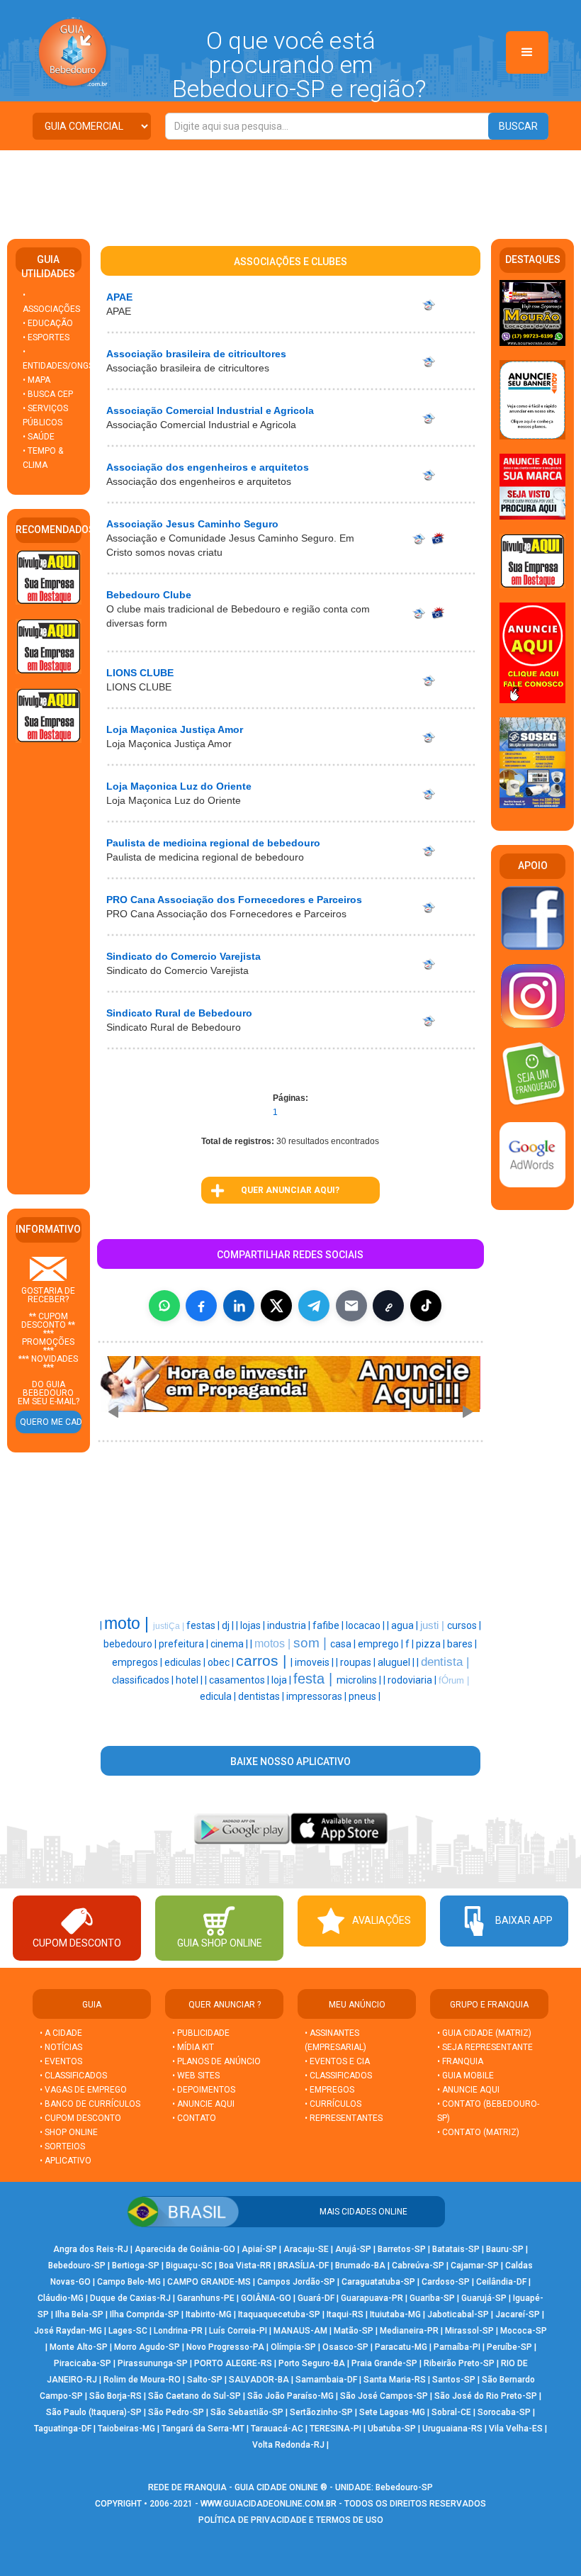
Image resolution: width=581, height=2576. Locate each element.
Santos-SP (454, 2380)
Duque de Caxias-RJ (130, 2298)
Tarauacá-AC (277, 2429)
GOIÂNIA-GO (266, 2298)
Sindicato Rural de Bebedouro (179, 1013)
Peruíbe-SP (509, 2347)
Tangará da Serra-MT (203, 2429)
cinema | (230, 1644)
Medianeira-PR (409, 2331)
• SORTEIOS (62, 2146)
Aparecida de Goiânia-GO (185, 2249)
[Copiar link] (388, 1306)
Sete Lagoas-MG (392, 2412)
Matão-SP (354, 2331)
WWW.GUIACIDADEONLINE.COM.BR (269, 2504)
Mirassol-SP (469, 2331)
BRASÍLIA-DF (303, 2266)
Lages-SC (128, 2331)
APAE (119, 297)
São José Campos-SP (384, 2396)
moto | (129, 1623)
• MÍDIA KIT (193, 2047)
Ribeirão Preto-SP (459, 2363)
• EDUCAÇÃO (48, 323)
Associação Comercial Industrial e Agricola (210, 410)
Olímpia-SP (293, 2347)
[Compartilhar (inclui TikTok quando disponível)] (426, 1306)
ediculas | (186, 1662)
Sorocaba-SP (504, 2412)
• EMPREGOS (329, 2090)
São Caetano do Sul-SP (194, 2396)
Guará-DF (316, 2298)
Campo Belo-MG (129, 2282)
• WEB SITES (196, 2076)
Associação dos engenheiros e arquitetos (208, 467)
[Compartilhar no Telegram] (314, 1306)
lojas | (254, 1625)
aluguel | (397, 1662)
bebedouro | (131, 1644)
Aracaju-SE (306, 2249)
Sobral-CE (451, 2412)
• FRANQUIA (461, 2061)
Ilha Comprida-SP (145, 2314)
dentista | (445, 1662)
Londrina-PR (178, 2331)
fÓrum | (454, 1680)
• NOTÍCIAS (61, 2047)
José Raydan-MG (68, 2331)
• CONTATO (194, 2118)
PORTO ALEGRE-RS (233, 2363)
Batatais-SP (456, 2249)
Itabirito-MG (209, 2314)
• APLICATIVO (66, 2161)
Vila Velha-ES (516, 2429)
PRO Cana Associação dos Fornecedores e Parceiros (234, 900)
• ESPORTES (46, 337)
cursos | (464, 1625)
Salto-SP (205, 2380)
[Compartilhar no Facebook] (201, 1306)
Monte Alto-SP (79, 2347)
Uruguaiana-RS (452, 2429)
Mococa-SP (524, 2331)
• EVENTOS (61, 2061)
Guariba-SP (432, 2298)
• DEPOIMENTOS (204, 2090)
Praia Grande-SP (384, 2363)
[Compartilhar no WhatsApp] (164, 1306)
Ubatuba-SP (392, 2429)
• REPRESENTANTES (344, 2118)
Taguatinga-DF (63, 2429)
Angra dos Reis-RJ (91, 2249)
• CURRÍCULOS (333, 2104)
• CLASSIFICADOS (73, 2076)
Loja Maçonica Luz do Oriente (179, 786)
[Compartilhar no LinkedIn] (239, 1306)
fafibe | (329, 1625)
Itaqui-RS (345, 2314)
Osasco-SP (345, 2347)
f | (411, 1644)
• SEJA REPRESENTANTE (486, 2047)
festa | (315, 1679)
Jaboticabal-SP (458, 2314)
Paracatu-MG (401, 2347)
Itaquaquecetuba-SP (279, 2314)
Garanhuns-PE (206, 2298)
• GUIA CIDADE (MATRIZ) (484, 2033)
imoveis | (315, 1662)
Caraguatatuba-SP (378, 2282)
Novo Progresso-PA (225, 2347)
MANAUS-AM (300, 2331)
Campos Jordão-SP (296, 2282)
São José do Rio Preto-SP (486, 2396)
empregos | (138, 1662)
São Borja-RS (115, 2396)
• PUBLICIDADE (201, 2033)
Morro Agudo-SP (147, 2347)
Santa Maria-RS (395, 2380)
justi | (434, 1625)
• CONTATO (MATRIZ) (478, 2132)
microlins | (360, 1680)
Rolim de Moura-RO (142, 2380)
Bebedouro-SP (77, 2266)
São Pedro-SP (176, 2412)
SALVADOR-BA (259, 2380)
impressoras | (317, 1696)
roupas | (359, 1662)
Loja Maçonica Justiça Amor (175, 729)
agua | (406, 1625)
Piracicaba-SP (83, 2363)
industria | (290, 1625)
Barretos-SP (402, 2249)
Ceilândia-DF (501, 2282)
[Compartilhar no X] (276, 1306)
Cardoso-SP (446, 2282)
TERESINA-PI (335, 2429)
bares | (462, 1644)
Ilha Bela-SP (79, 2314)
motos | (274, 1643)
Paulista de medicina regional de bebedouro (213, 843)
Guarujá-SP (484, 2298)
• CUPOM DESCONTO (80, 2118)
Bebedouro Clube (149, 595)
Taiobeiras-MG (126, 2429)
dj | (229, 1625)
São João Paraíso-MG (290, 2396)
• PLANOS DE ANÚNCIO (216, 2061)
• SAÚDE (39, 437)
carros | (263, 1661)
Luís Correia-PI (238, 2331)
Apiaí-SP (259, 2249)
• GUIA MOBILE (466, 2076)
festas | (204, 1625)
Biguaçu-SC (189, 2266)
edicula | (219, 1696)
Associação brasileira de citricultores (196, 354)
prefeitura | (185, 1644)
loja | (282, 1680)
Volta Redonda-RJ (288, 2445)
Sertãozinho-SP (321, 2412)
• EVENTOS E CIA (337, 2061)
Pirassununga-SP (153, 2363)
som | (312, 1643)
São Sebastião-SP (247, 2412)
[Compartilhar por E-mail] (351, 1306)
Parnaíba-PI (457, 2347)
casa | (344, 1644)
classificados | (144, 1680)
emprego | (382, 1644)
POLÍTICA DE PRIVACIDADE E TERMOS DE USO (291, 2520)
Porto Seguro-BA (312, 2363)
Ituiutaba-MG (395, 2314)
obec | (222, 1662)
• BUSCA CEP (48, 394)
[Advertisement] (290, 189)
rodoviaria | (413, 1680)
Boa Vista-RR (245, 2266)
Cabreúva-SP (418, 2266)
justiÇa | (170, 1626)
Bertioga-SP (136, 2266)
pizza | (431, 1644)
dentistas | (262, 1696)
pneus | (365, 1696)
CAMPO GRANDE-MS (209, 2282)
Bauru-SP (505, 2249)
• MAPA (36, 380)
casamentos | (240, 1680)
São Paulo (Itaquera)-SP (94, 2412)
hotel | (190, 1680)
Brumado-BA (360, 2266)
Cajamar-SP (475, 2266)
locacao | (366, 1625)
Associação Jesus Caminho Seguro (192, 524)
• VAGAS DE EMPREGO (83, 2090)
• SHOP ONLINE (69, 2132)
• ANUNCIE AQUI (203, 2104)
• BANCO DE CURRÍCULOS (90, 2104)
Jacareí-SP (518, 2314)
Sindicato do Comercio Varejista (184, 956)
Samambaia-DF (326, 2380)
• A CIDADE (61, 2033)
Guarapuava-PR (372, 2298)
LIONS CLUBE (140, 673)
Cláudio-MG (61, 2298)
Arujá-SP (353, 2249)
